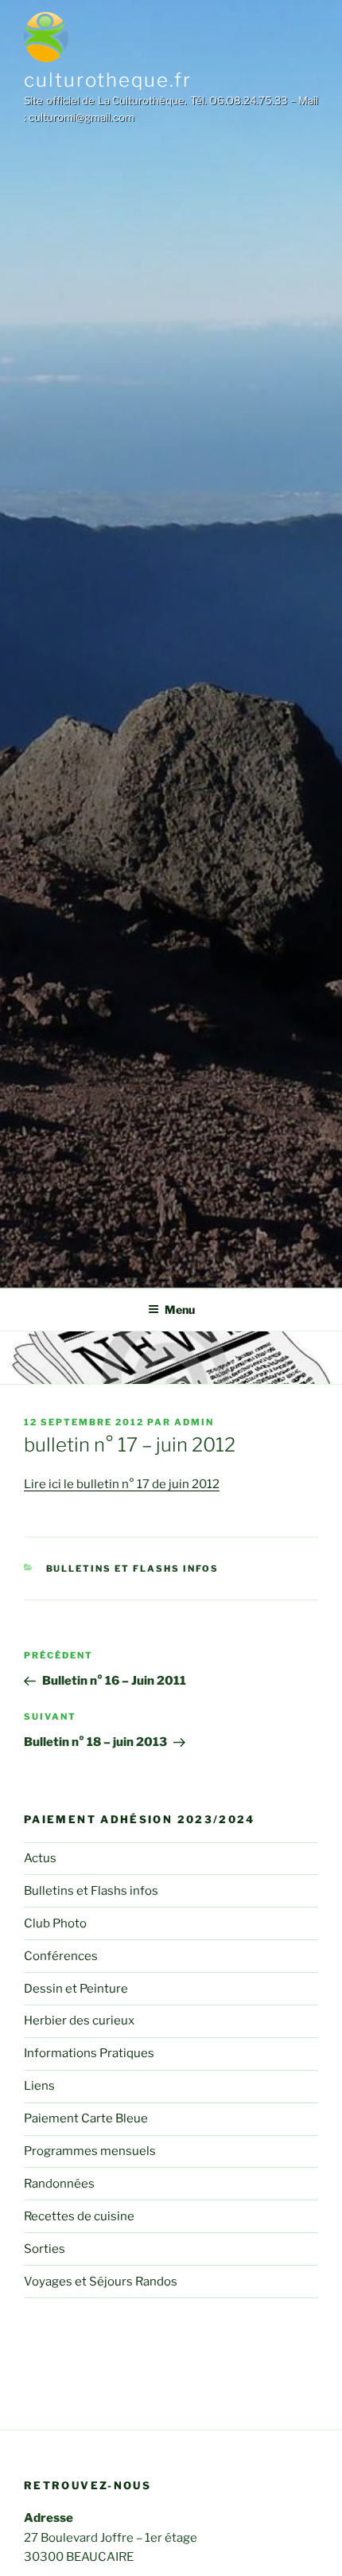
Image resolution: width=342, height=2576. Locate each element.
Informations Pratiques (89, 2053)
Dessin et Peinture (76, 1989)
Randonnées (59, 2184)
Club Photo (55, 1923)
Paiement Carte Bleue (86, 2118)
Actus (40, 1858)
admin (194, 1422)
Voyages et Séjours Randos (101, 2282)
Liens (39, 2086)
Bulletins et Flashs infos (133, 1569)
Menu (180, 1309)
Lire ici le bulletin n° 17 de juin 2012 (122, 1484)
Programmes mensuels (90, 2151)
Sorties (45, 2249)
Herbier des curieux (79, 2021)
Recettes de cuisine (79, 2216)
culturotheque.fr (108, 80)
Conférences (61, 1956)
